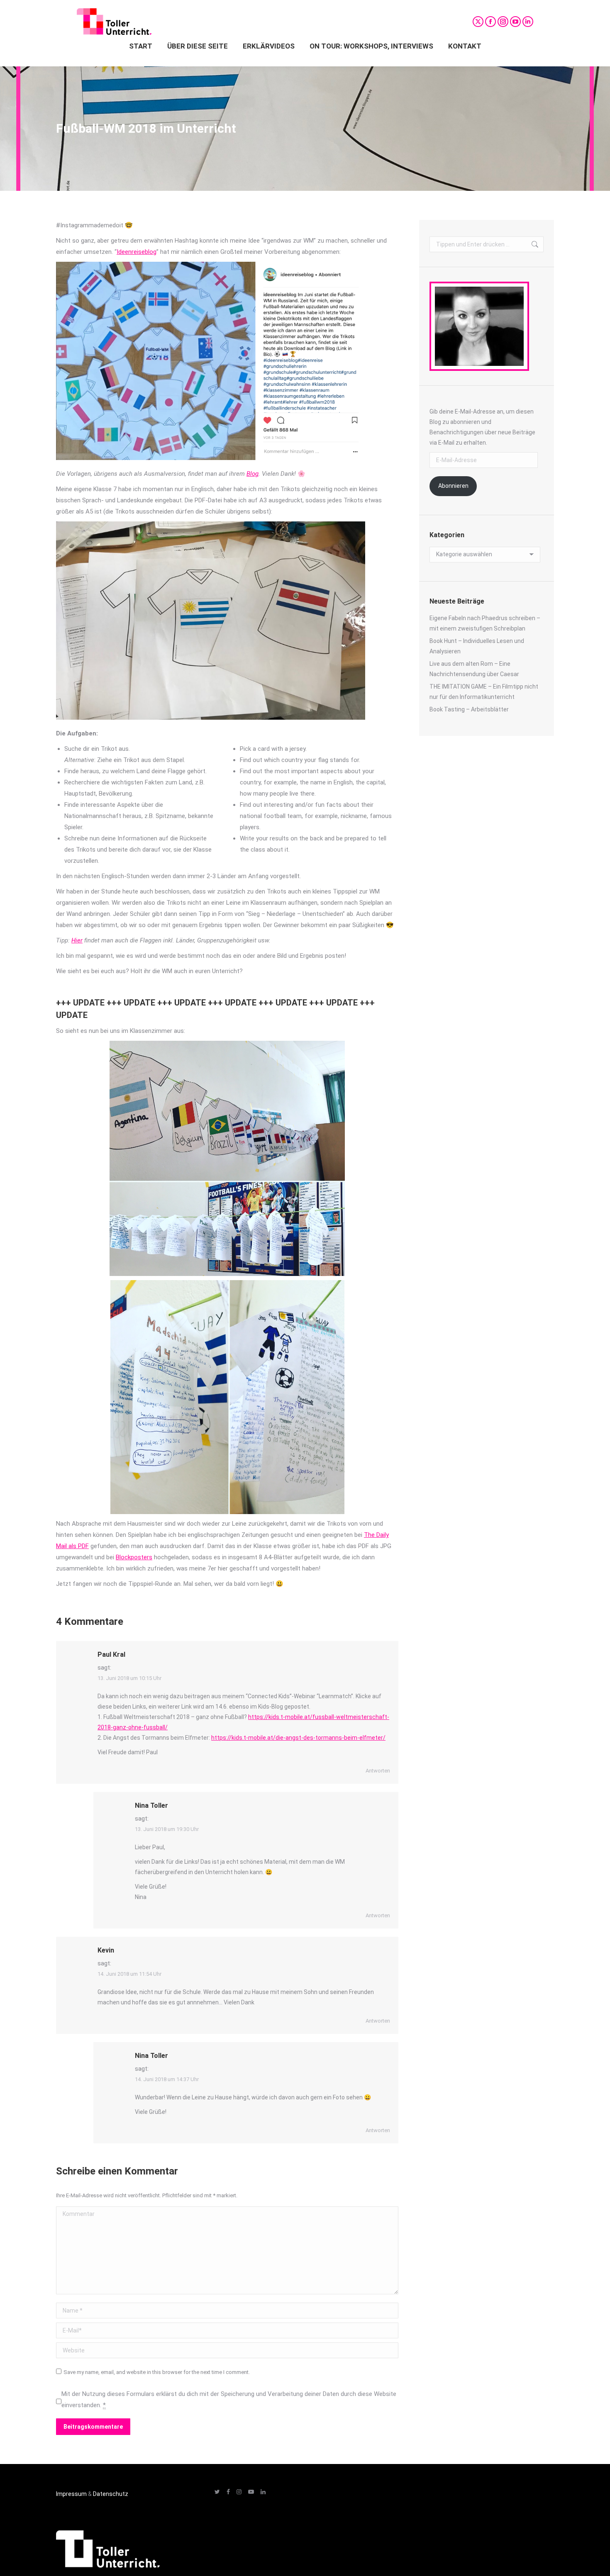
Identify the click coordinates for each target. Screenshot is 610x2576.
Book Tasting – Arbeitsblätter (469, 709)
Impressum (71, 2494)
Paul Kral (111, 1654)
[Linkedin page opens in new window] (528, 22)
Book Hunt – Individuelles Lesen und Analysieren (477, 646)
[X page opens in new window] (478, 22)
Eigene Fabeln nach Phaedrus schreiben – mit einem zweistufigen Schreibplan (485, 623)
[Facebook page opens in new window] (490, 22)
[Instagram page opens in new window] (503, 22)
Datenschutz (111, 2494)
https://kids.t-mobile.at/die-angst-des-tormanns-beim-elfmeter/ (298, 1738)
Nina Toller (151, 1805)
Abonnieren (453, 486)
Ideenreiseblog (137, 252)
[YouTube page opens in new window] (515, 22)
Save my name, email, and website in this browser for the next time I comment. (157, 2372)
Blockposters (134, 1557)
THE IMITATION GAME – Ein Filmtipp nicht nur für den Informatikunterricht (484, 692)
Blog (253, 474)
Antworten (378, 1771)
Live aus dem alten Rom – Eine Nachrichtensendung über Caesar (474, 669)
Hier (77, 940)
